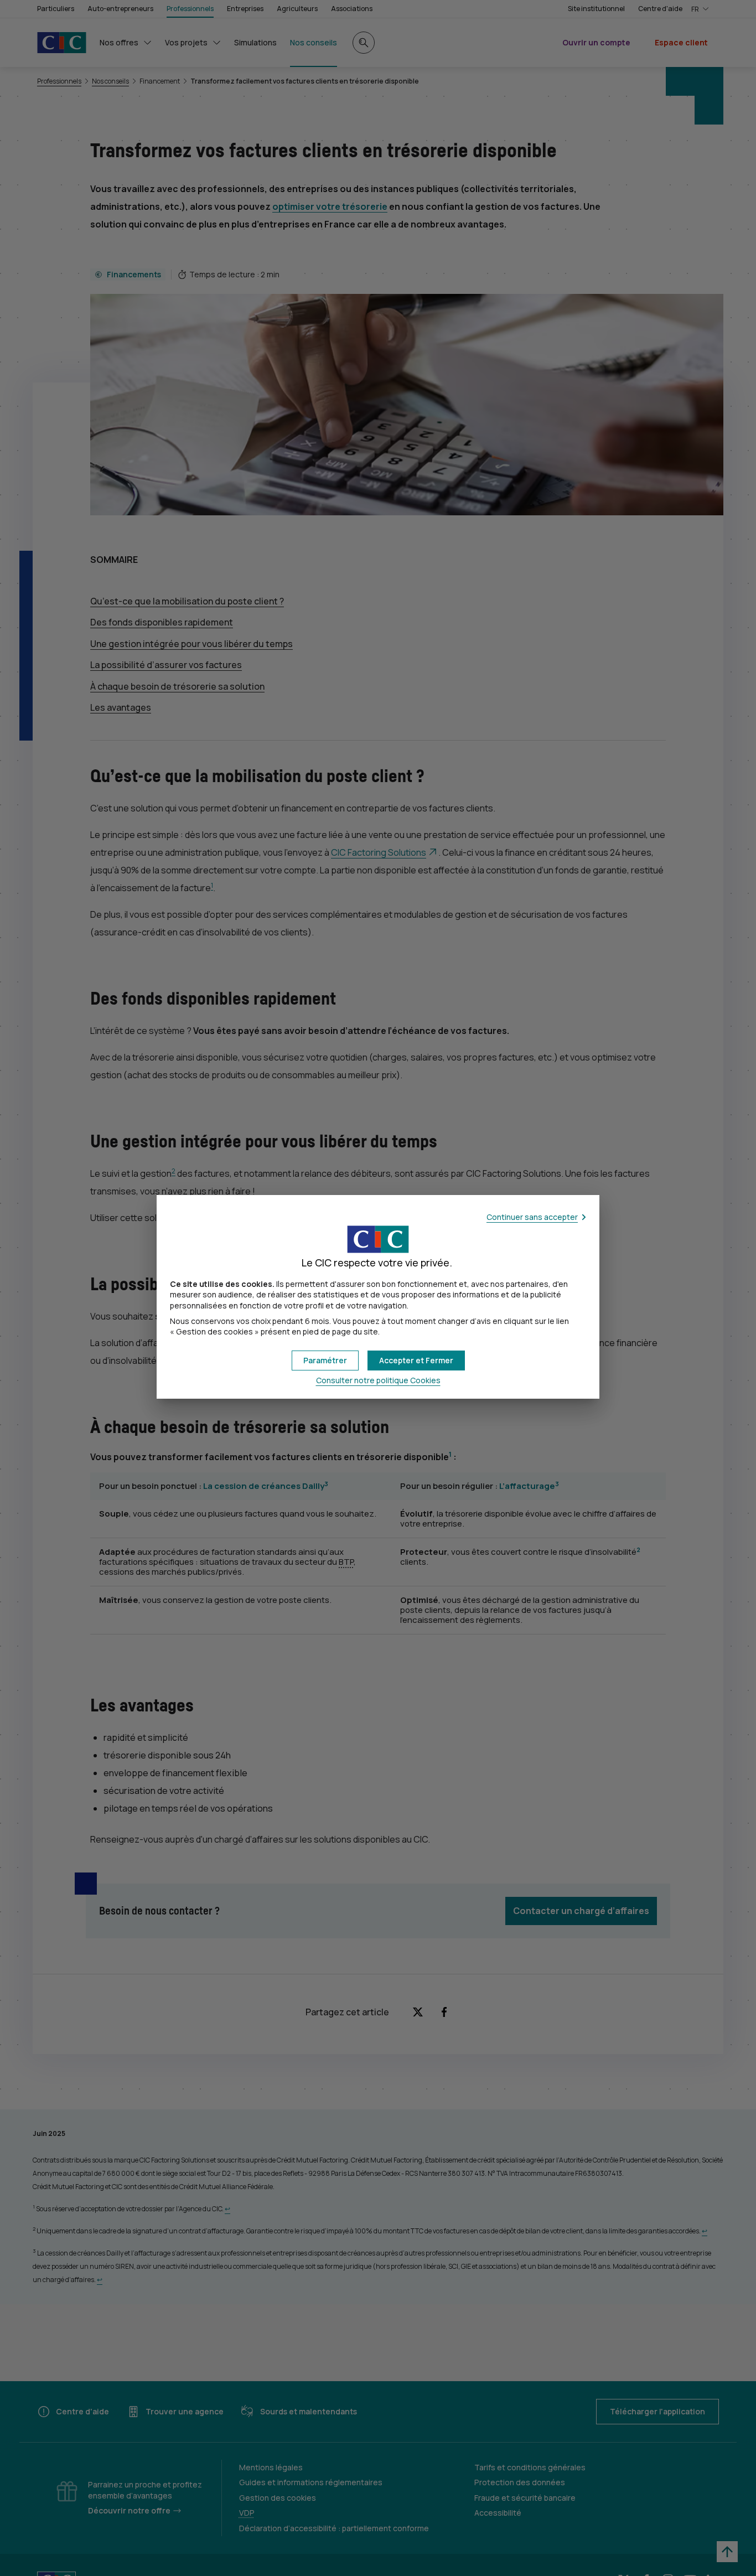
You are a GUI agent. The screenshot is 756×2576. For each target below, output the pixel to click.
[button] (416, 1361)
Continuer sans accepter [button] (532, 1217)
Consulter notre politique (378, 1380)
